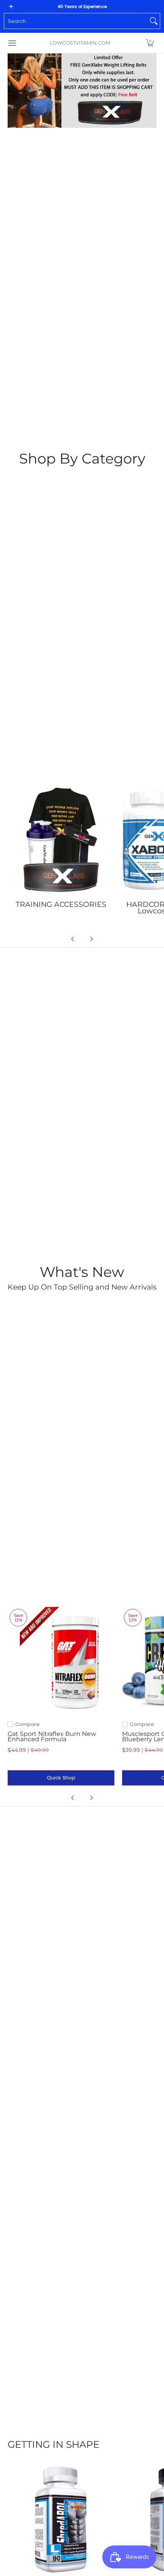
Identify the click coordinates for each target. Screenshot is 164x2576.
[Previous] (73, 939)
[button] (150, 43)
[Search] (154, 21)
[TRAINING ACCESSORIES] (61, 840)
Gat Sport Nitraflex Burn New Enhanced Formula (52, 1736)
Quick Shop (61, 1778)
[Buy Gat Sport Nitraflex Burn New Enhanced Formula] (61, 1660)
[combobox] (76, 21)
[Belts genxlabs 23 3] (82, 91)
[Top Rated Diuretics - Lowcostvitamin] (61, 2519)
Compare (27, 1724)
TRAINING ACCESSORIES (61, 904)
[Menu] (12, 43)
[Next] (91, 939)
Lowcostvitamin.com (80, 43)
